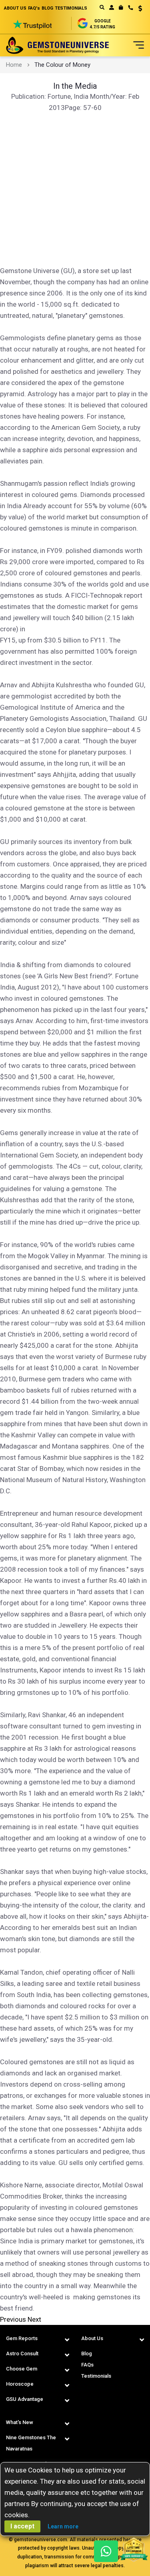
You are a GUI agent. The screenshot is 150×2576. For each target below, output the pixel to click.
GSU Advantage (25, 2399)
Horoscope (20, 2384)
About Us (92, 2338)
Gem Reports (22, 2338)
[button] (137, 9)
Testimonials (96, 2376)
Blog (87, 2354)
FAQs (87, 2365)
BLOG (47, 8)
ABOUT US (15, 8)
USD (137, 8)
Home (14, 65)
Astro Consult (22, 2354)
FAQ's (34, 8)
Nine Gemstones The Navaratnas (31, 2443)
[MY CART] (121, 8)
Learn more (63, 2526)
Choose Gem (22, 2369)
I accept (22, 2526)
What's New (20, 2422)
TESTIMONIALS (71, 8)
